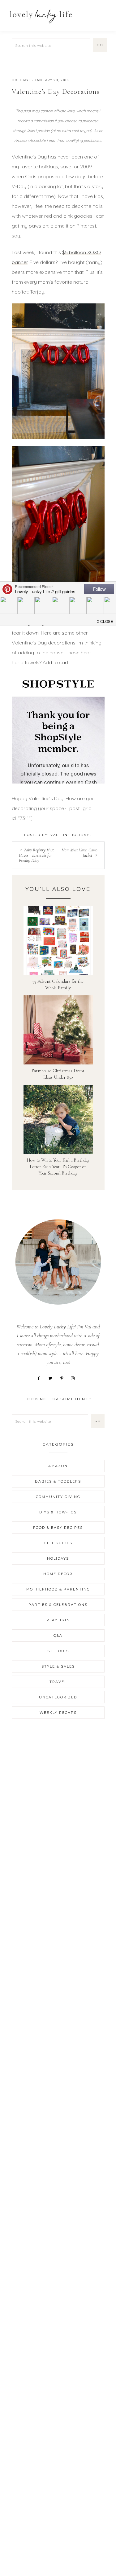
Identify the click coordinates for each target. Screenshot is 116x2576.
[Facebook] (41, 1378)
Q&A (58, 1636)
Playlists (58, 1620)
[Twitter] (53, 1378)
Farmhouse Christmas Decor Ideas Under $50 (58, 1074)
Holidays (21, 80)
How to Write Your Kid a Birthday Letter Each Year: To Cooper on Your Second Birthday (58, 1167)
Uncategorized (58, 1697)
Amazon (58, 1466)
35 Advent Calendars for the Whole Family (58, 984)
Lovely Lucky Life (41, 16)
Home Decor (58, 1574)
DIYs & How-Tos (58, 1512)
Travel (58, 1682)
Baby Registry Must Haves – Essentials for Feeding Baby (36, 855)
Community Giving (58, 1497)
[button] (104, 13)
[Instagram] (75, 1378)
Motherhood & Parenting (58, 1589)
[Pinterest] (64, 1378)
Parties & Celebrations (58, 1605)
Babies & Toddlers (58, 1481)
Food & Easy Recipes (58, 1528)
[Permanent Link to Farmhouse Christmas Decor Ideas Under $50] (58, 1029)
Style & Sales (58, 1666)
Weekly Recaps (58, 1713)
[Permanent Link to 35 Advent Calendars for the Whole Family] (58, 940)
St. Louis (58, 1651)
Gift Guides (58, 1543)
